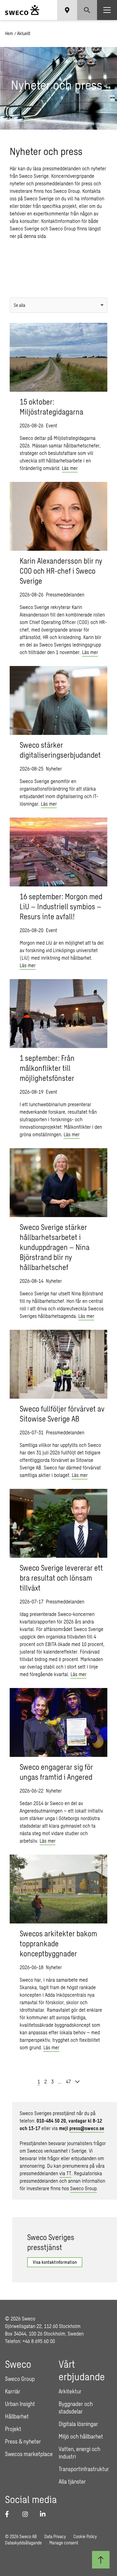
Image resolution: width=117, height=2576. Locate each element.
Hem (9, 33)
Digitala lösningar (78, 2424)
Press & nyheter (23, 2441)
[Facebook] (10, 2514)
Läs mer (70, 468)
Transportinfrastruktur (84, 2469)
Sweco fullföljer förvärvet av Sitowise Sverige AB (62, 1414)
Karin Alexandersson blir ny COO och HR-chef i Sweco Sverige (61, 571)
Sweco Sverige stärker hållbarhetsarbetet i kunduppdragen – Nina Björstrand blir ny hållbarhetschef (55, 1247)
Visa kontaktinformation (55, 2262)
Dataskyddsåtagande (23, 2543)
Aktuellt (24, 33)
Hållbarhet (17, 2416)
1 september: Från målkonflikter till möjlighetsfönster (47, 1068)
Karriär (13, 2391)
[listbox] (58, 305)
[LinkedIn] (45, 2514)
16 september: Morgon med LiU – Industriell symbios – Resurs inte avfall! (61, 906)
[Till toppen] (101, 2560)
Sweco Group (83, 2188)
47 (68, 2081)
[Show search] (87, 10)
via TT (65, 2173)
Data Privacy (55, 2536)
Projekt (13, 2429)
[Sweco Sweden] (22, 10)
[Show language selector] (67, 10)
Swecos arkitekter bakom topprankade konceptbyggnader (58, 1943)
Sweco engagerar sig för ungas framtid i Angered (56, 1772)
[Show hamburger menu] (107, 10)
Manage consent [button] (64, 2543)
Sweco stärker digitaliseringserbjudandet (60, 750)
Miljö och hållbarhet (81, 2436)
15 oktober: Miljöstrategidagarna (51, 407)
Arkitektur (70, 2391)
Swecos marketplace (29, 2454)
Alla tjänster (72, 2481)
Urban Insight (20, 2404)
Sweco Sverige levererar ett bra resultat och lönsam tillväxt (61, 1578)
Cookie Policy (85, 2536)
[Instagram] (27, 2514)
